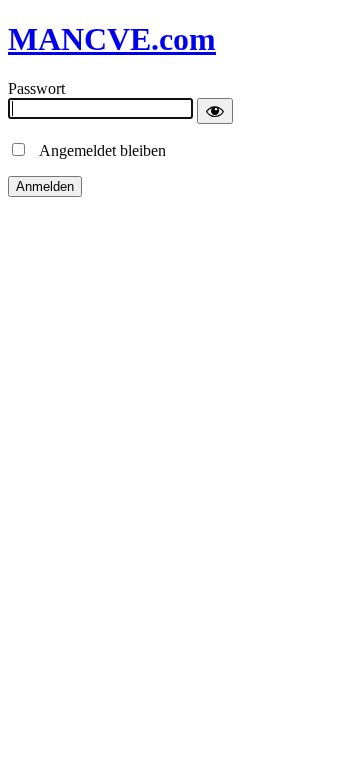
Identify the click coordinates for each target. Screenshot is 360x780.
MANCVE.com (112, 39)
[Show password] (215, 111)
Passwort (36, 88)
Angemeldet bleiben (97, 150)
